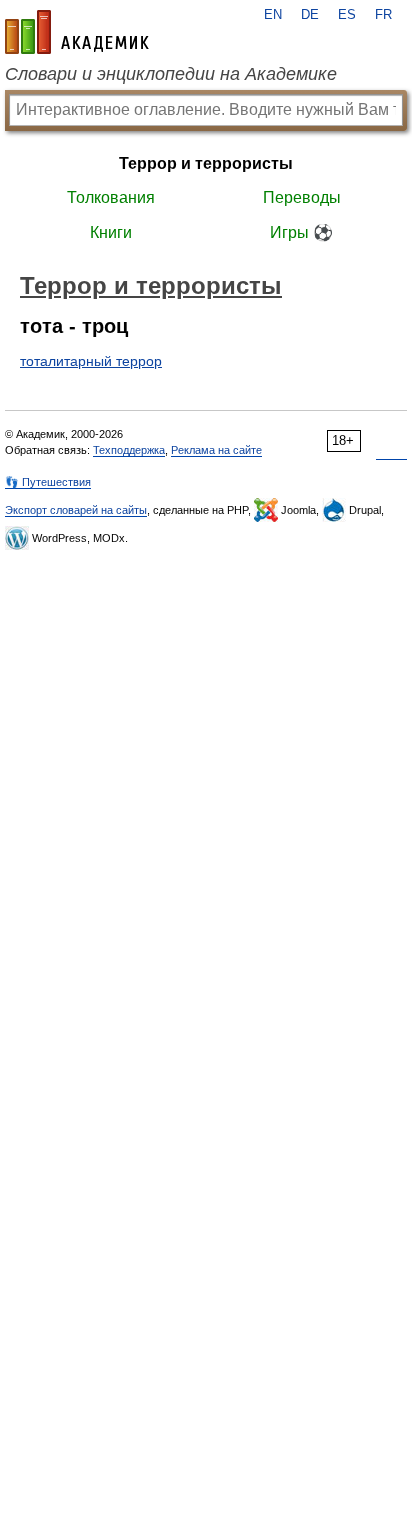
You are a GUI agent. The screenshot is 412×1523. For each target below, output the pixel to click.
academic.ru (77, 32)
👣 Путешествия (48, 482)
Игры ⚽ (301, 232)
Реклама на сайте (216, 450)
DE (310, 15)
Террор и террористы (206, 163)
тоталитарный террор (91, 361)
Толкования (111, 197)
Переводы (302, 197)
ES (347, 15)
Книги (111, 232)
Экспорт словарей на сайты (76, 510)
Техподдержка (129, 450)
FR (383, 15)
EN (273, 15)
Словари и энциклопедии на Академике (171, 74)
